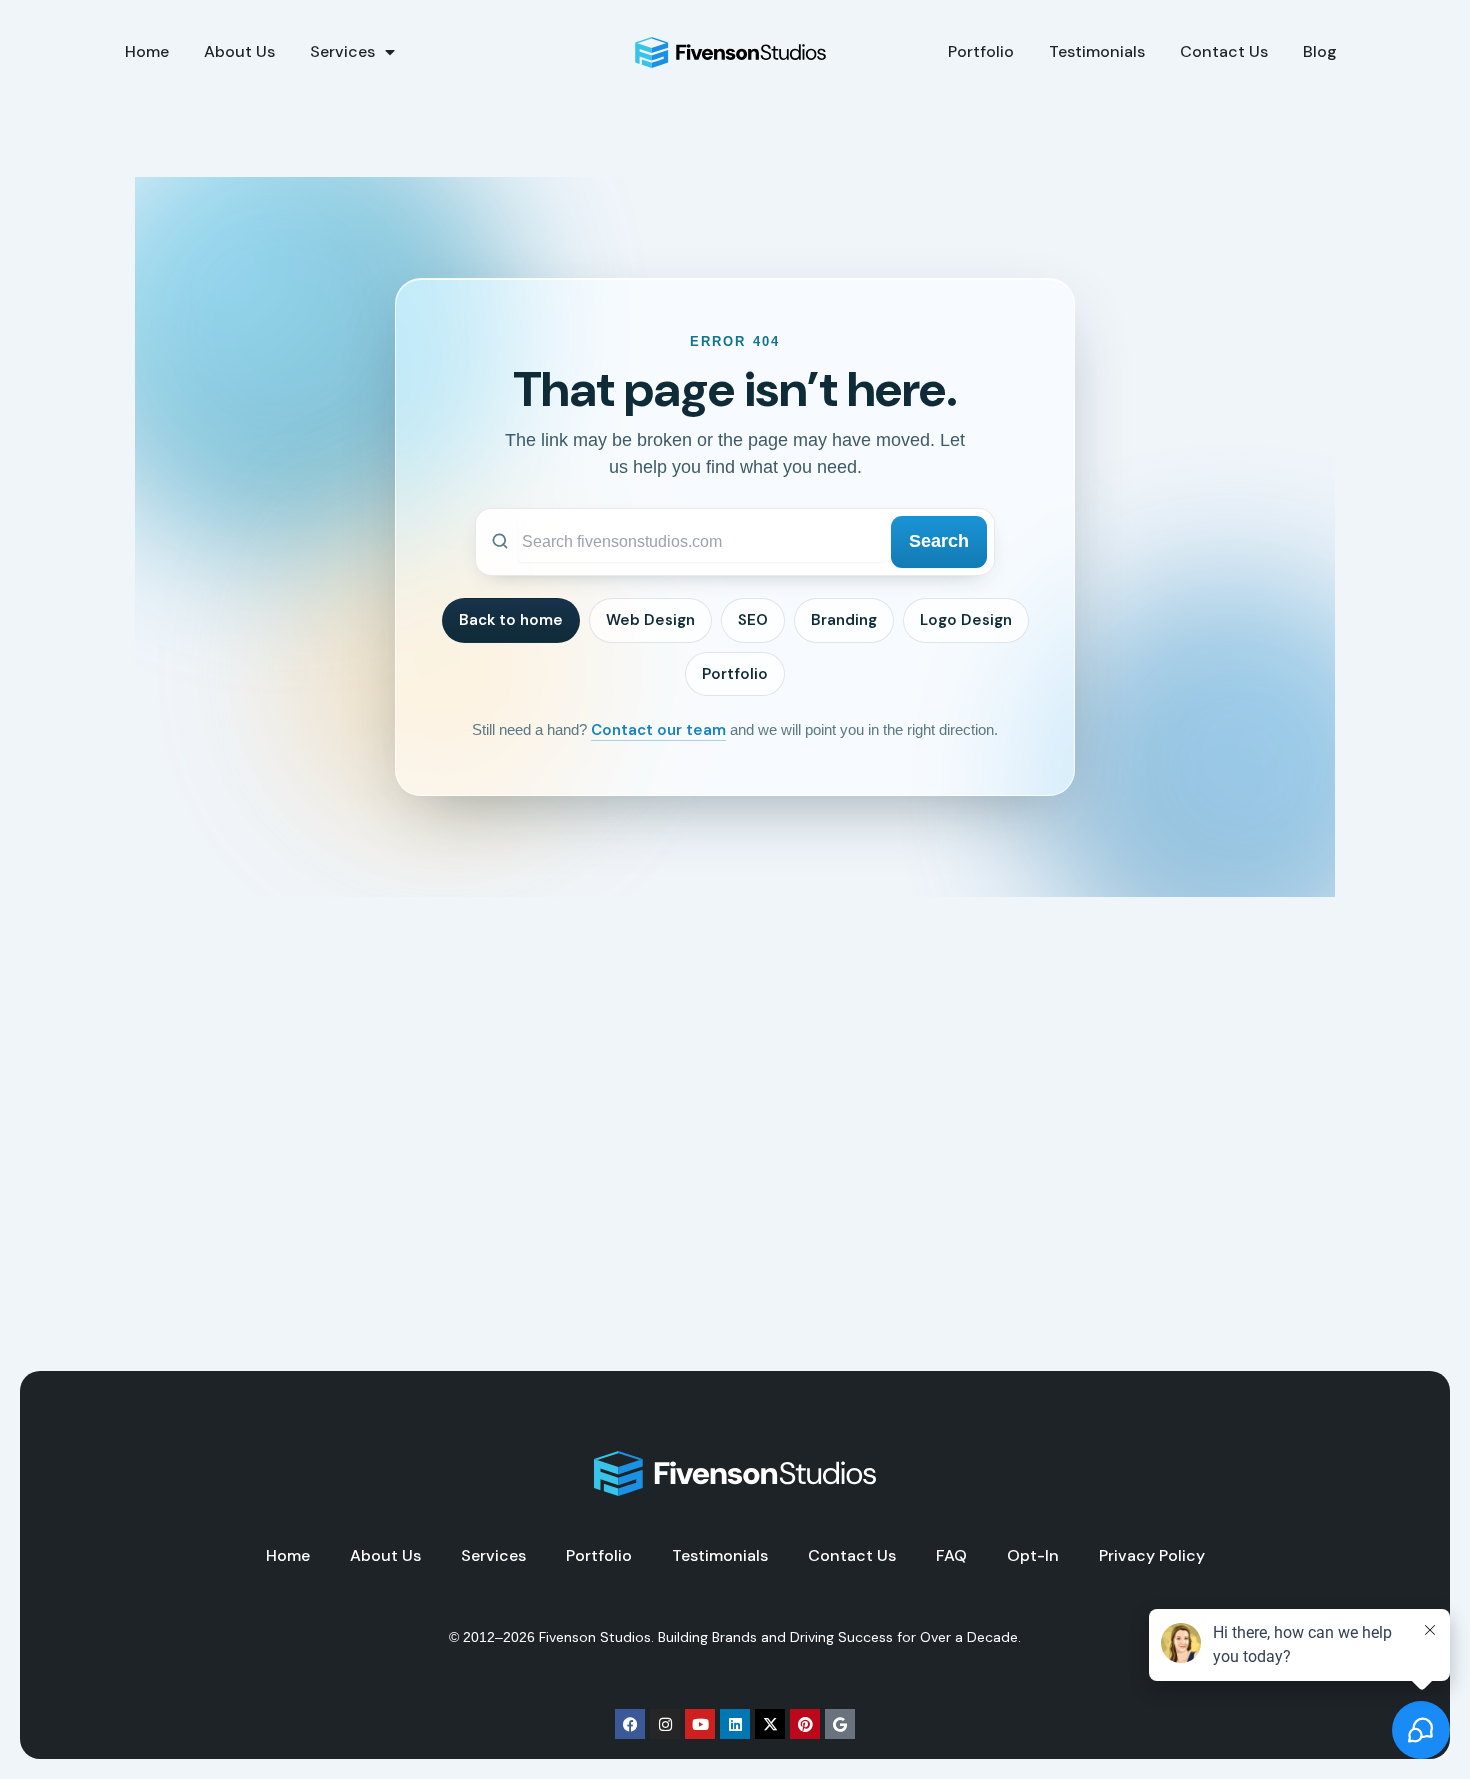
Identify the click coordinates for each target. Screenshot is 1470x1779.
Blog (1320, 52)
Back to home (511, 619)
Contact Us (1224, 52)
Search (939, 541)
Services (342, 52)
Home (147, 52)
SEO (753, 619)
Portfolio (981, 52)
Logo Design (966, 619)
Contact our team (658, 730)
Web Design (650, 619)
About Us (239, 52)
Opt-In (1033, 1556)
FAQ (951, 1556)
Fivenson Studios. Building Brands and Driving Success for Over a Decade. (780, 1637)
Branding (844, 619)
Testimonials (1097, 52)
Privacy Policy (1152, 1556)
